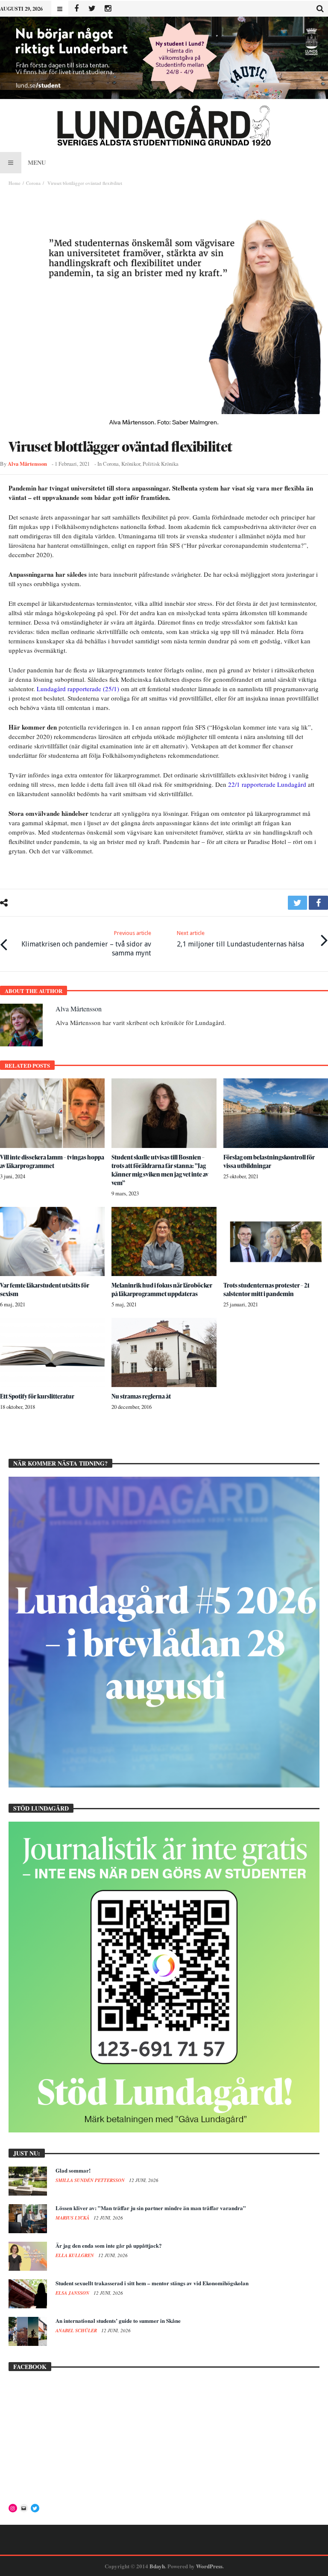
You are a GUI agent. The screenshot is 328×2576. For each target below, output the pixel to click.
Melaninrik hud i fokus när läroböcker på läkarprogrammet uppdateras (162, 1289)
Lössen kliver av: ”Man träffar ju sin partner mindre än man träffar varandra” (151, 2208)
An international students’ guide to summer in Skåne (118, 2320)
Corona (33, 183)
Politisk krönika (161, 464)
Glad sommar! (73, 2170)
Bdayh (157, 2566)
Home (15, 183)
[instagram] (108, 9)
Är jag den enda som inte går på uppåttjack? (109, 2245)
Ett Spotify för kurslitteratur (37, 1396)
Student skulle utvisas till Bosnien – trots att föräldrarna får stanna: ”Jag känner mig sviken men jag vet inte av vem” (160, 1170)
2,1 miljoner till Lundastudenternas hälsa (240, 939)
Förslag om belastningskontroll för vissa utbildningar (269, 1161)
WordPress (209, 2566)
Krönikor (131, 464)
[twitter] (297, 903)
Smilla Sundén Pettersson (91, 2180)
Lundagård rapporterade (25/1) (78, 689)
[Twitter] (92, 9)
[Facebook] (76, 9)
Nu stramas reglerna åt (141, 1396)
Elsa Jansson (73, 2293)
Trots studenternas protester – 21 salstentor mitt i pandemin (266, 1289)
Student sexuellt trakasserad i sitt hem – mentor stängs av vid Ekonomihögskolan (152, 2283)
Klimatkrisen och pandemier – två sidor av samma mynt (86, 943)
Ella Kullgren (75, 2255)
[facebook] (318, 903)
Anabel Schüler (77, 2331)
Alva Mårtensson (27, 464)
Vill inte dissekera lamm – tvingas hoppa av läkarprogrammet (52, 1161)
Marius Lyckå (73, 2218)
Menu (37, 162)
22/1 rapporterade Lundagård (267, 784)
